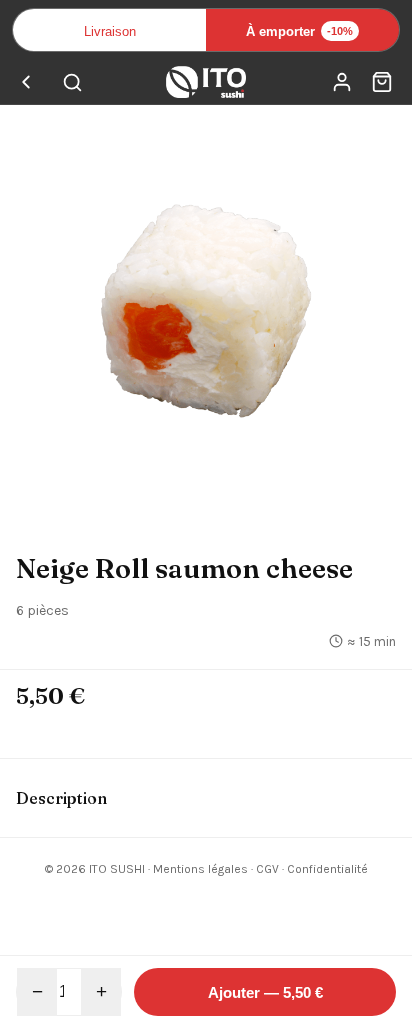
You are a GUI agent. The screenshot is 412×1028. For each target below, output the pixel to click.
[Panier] (382, 82)
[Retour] (26, 82)
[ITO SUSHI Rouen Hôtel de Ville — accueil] (206, 82)
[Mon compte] (342, 82)
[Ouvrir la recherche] (72, 82)
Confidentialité (327, 869)
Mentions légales (200, 869)
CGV (267, 869)
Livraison (110, 31)
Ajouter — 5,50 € (265, 992)
